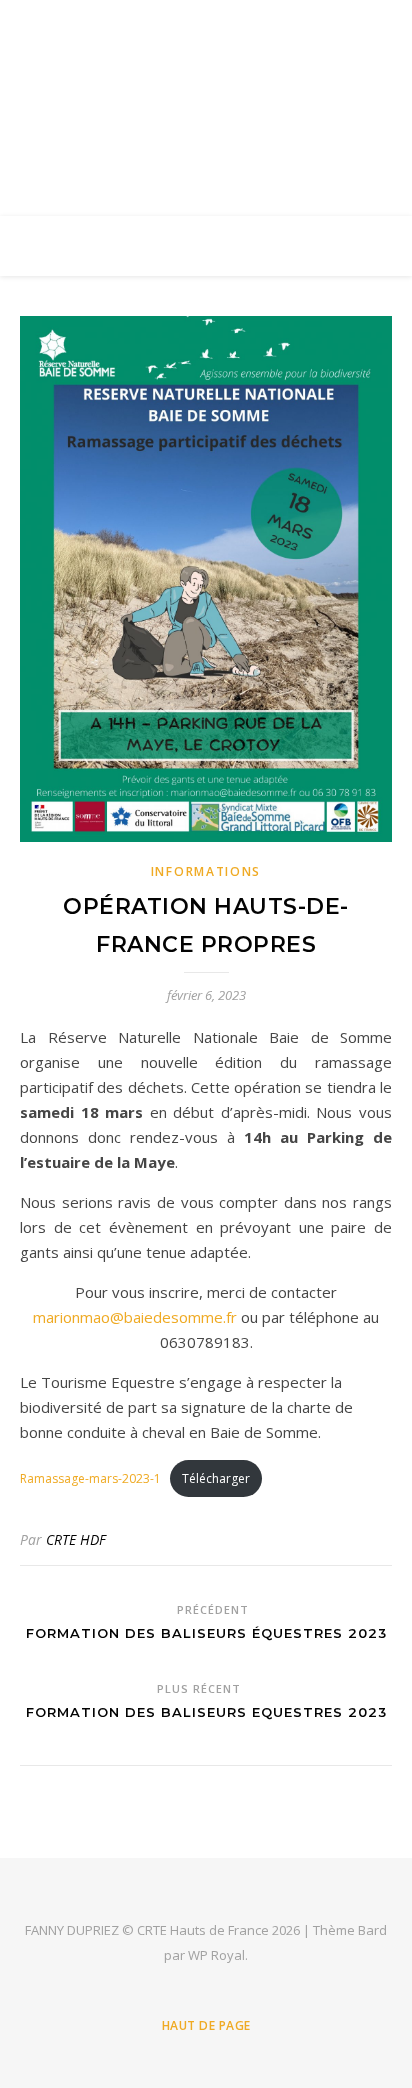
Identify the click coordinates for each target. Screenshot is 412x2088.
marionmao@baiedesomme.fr (135, 1317)
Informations (206, 871)
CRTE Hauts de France (206, 95)
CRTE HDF (76, 1539)
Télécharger (216, 1478)
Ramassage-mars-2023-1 (90, 1478)
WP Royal (216, 1955)
